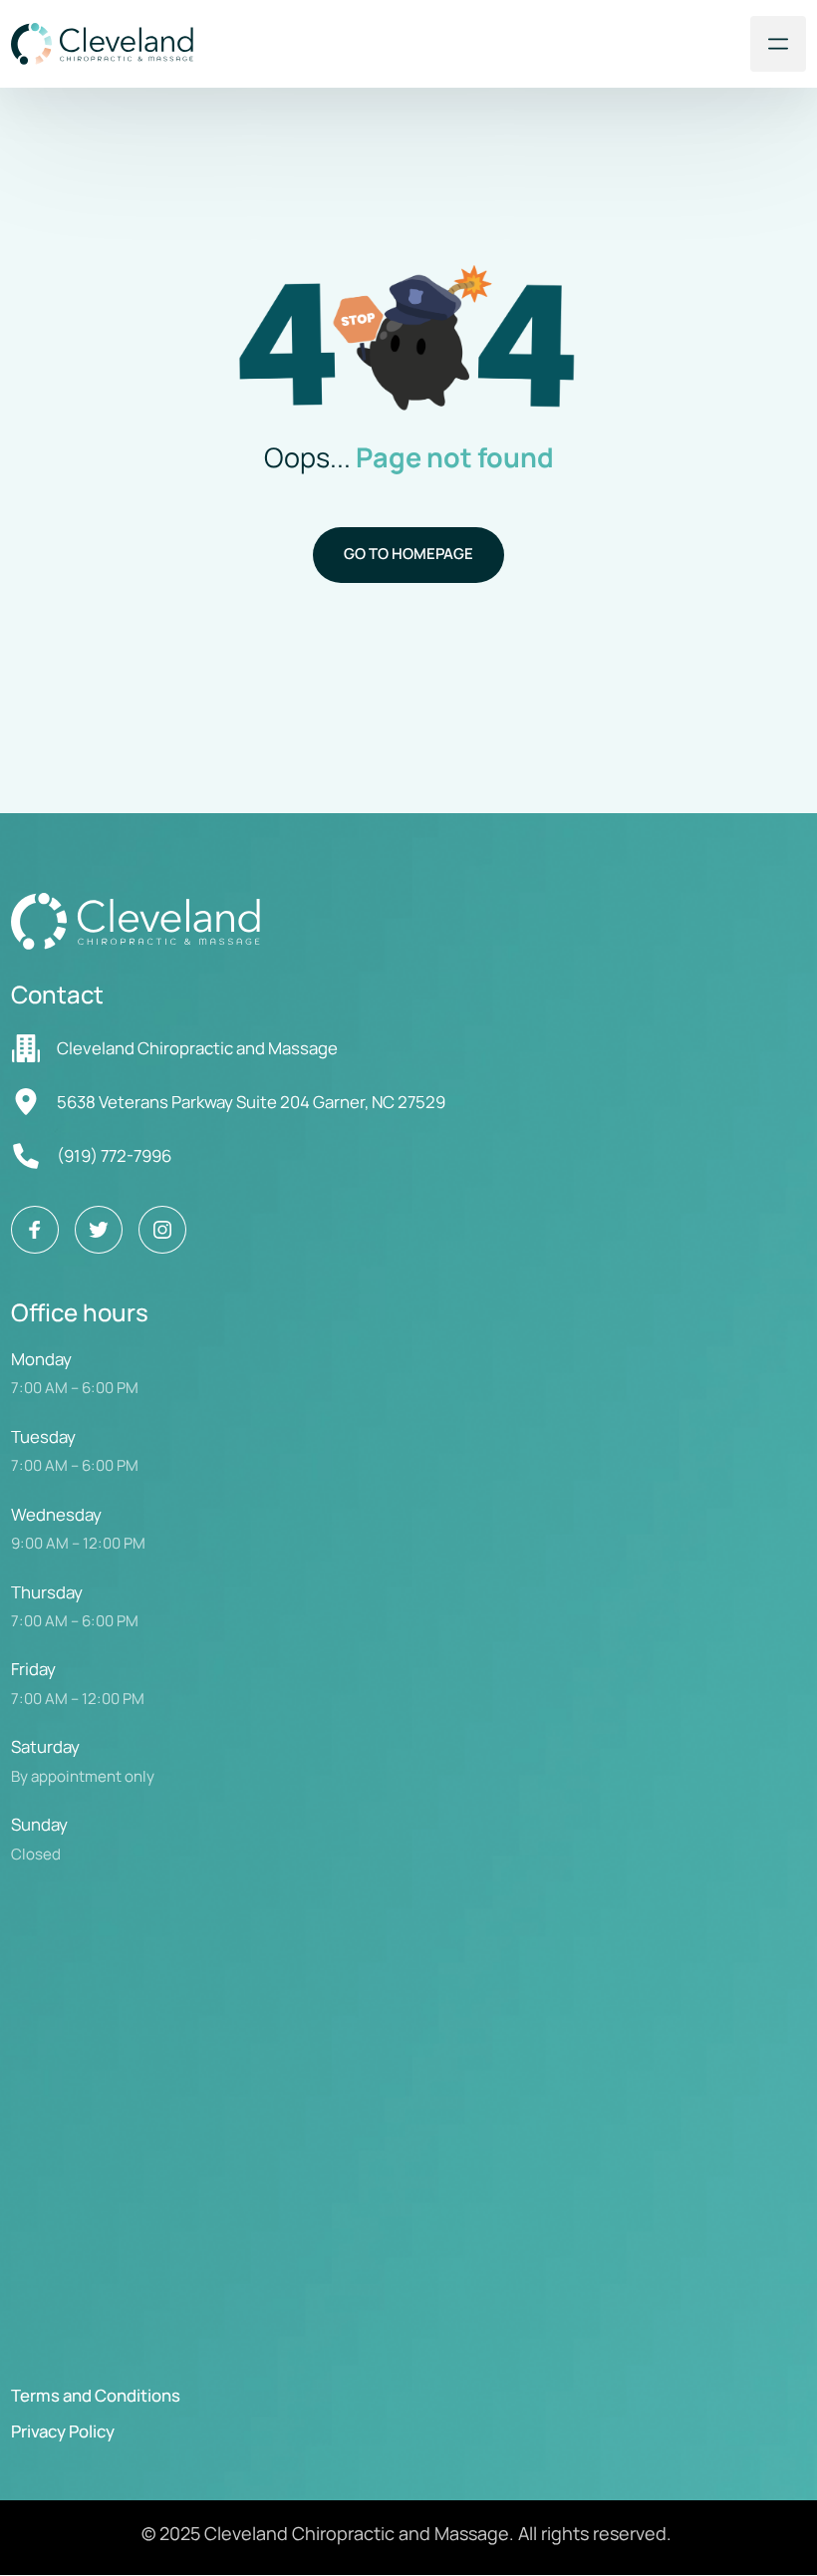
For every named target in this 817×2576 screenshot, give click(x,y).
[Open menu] (778, 44)
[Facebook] (35, 1230)
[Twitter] (99, 1230)
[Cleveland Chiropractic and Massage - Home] (102, 43)
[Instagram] (162, 1230)
